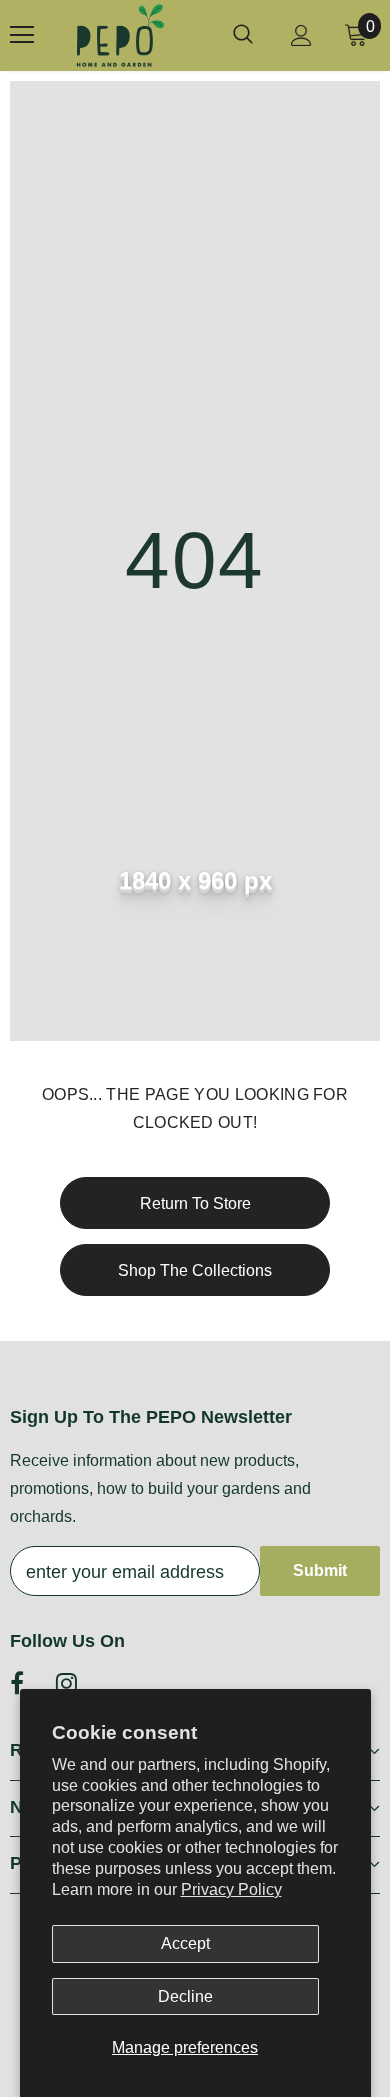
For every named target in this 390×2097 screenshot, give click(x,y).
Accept (185, 1943)
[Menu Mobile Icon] (22, 35)
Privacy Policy (231, 1889)
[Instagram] (66, 1683)
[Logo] (120, 35)
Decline (185, 1996)
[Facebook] (17, 1683)
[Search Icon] (243, 35)
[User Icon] (301, 35)
